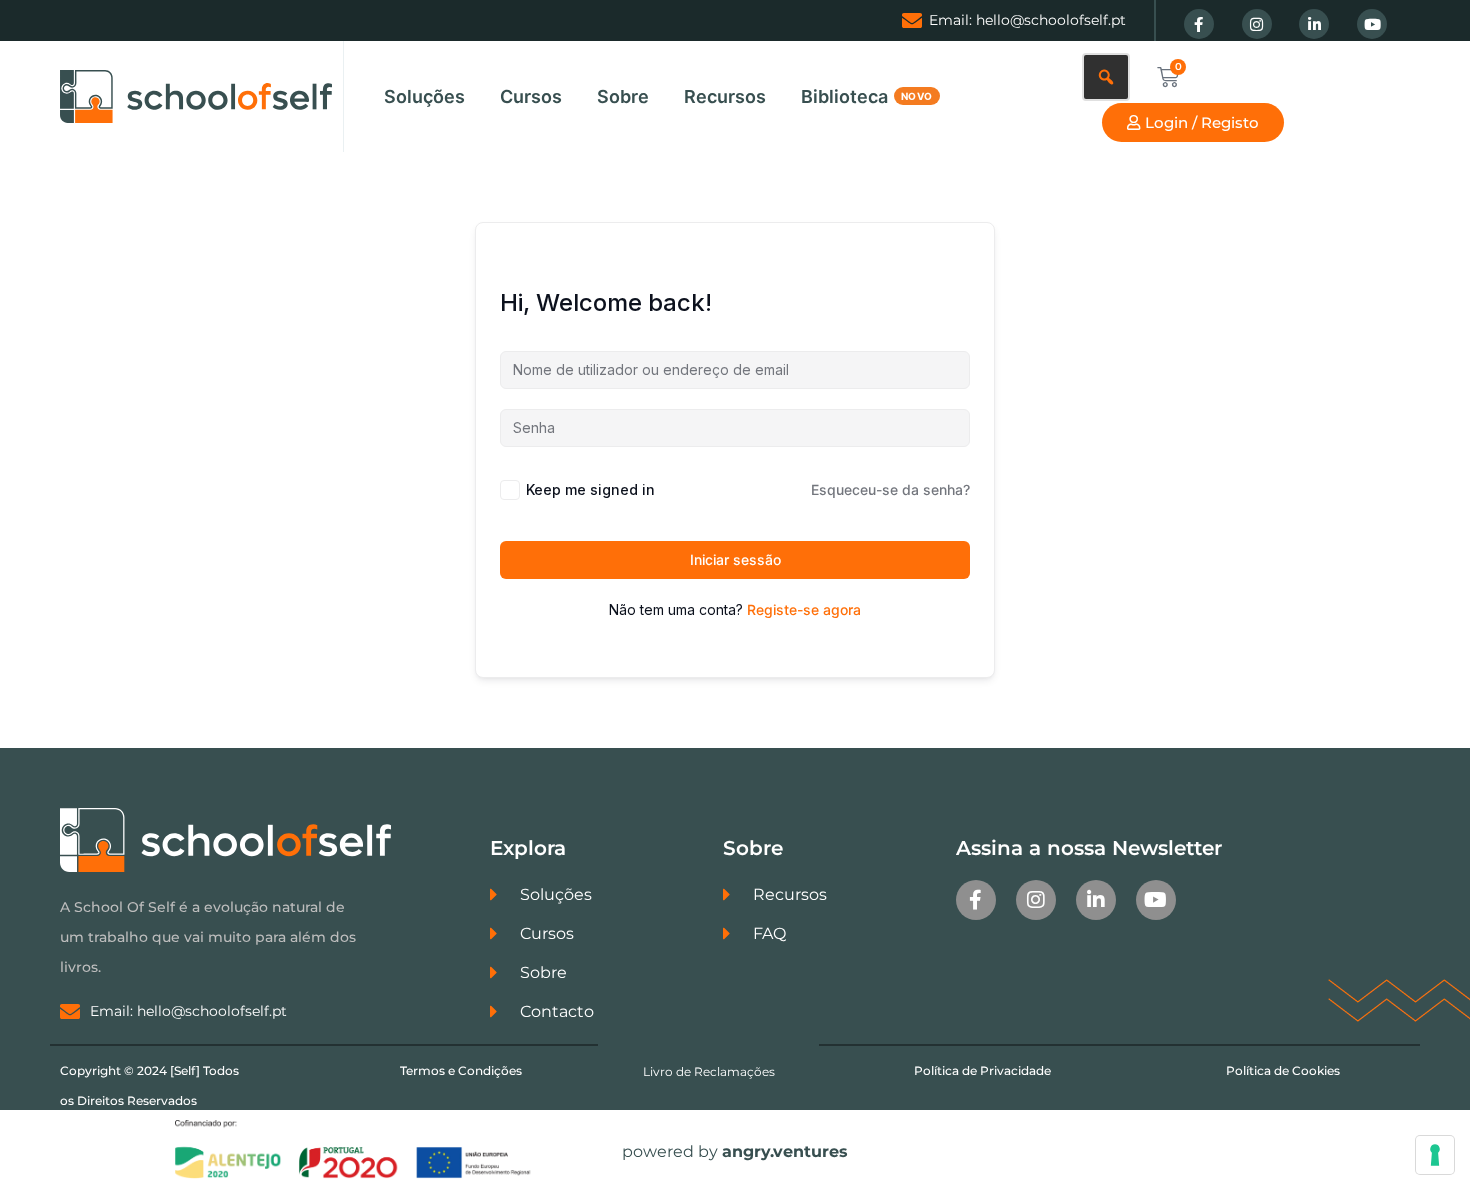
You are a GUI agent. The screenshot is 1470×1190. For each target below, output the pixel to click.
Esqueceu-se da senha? (890, 489)
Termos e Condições (461, 1070)
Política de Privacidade (982, 1070)
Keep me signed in (590, 489)
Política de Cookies (1283, 1070)
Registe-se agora (804, 609)
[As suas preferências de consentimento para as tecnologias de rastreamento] (1435, 1155)
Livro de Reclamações (709, 1071)
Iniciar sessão (735, 559)
